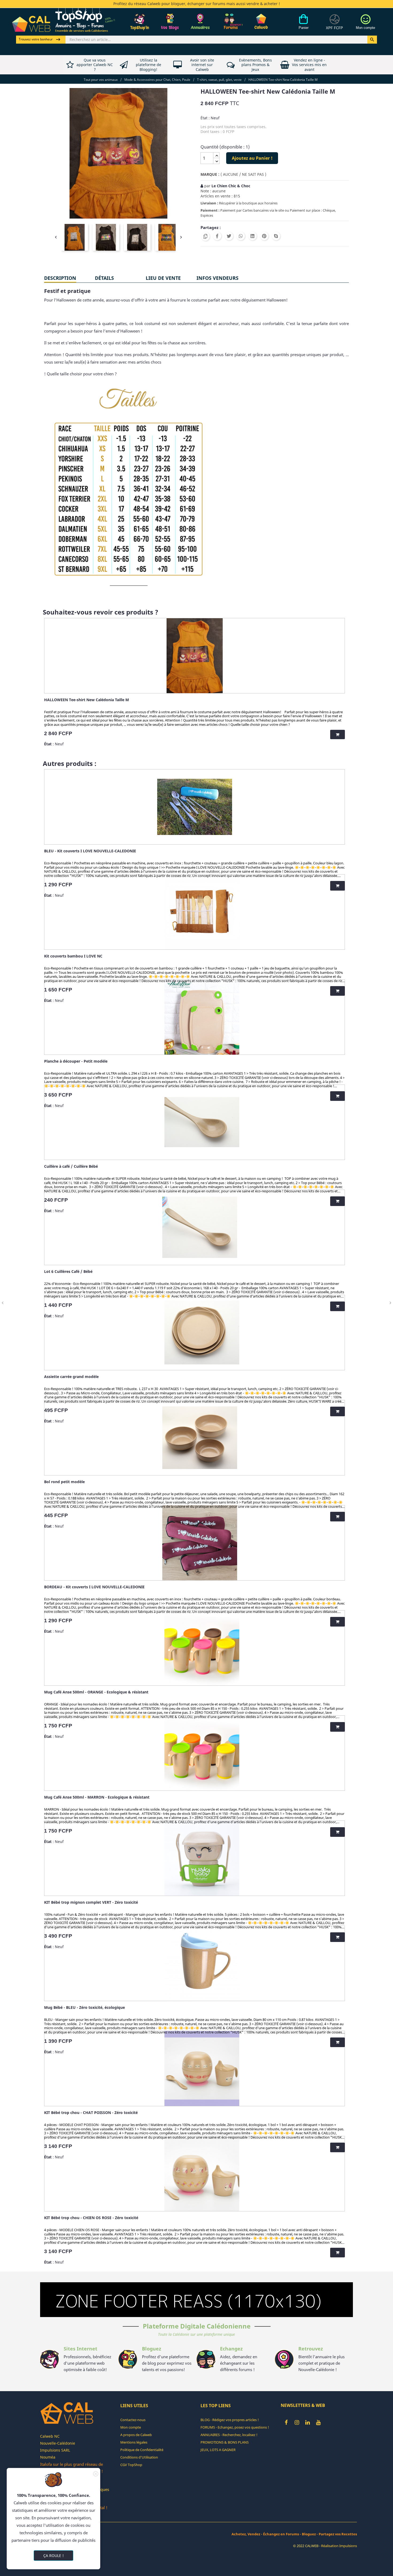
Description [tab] (60, 278)
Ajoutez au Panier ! (252, 158)
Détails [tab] (104, 278)
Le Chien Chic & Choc (231, 186)
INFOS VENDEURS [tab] (217, 278)
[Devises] (334, 25)
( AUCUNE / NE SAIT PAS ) (243, 174)
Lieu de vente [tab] (163, 278)
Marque (209, 174)
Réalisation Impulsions (339, 2546)
